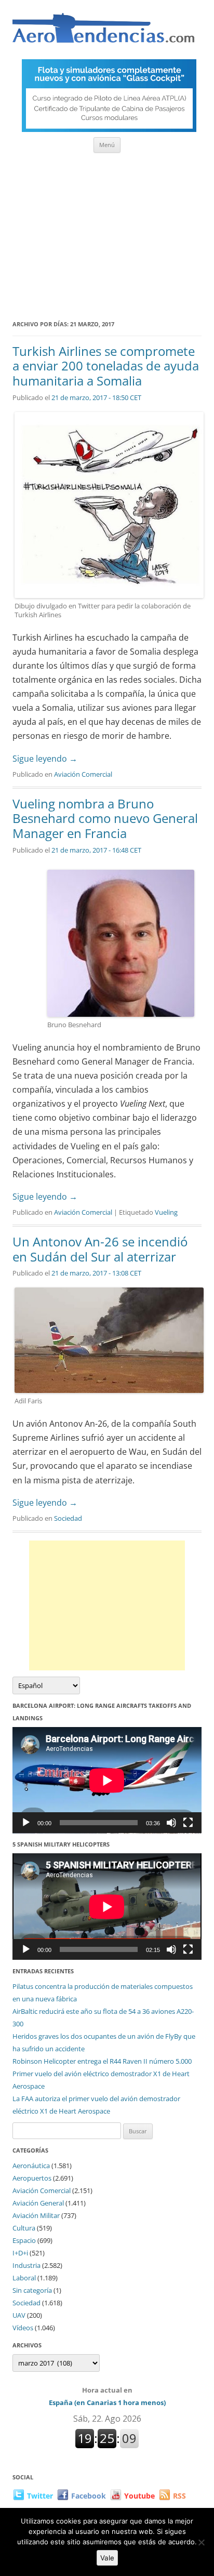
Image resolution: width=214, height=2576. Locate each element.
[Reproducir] (26, 1823)
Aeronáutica (31, 2166)
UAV (19, 2315)
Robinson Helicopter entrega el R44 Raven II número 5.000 (102, 2061)
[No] (201, 2542)
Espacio (24, 2240)
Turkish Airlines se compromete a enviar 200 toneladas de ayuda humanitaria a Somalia (106, 366)
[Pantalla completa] (188, 1823)
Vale (107, 2558)
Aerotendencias (103, 32)
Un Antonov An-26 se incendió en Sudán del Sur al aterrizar (100, 1249)
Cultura (24, 2228)
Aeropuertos (32, 2178)
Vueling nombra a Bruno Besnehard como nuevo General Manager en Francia (105, 819)
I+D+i (20, 2253)
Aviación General (38, 2203)
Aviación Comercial (83, 774)
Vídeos (23, 2328)
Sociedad (68, 1518)
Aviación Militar (36, 2215)
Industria (26, 2265)
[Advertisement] (107, 233)
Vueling (166, 1212)
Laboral (24, 2278)
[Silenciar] (171, 1823)
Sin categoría (32, 2290)
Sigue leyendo (45, 759)
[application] (107, 1780)
